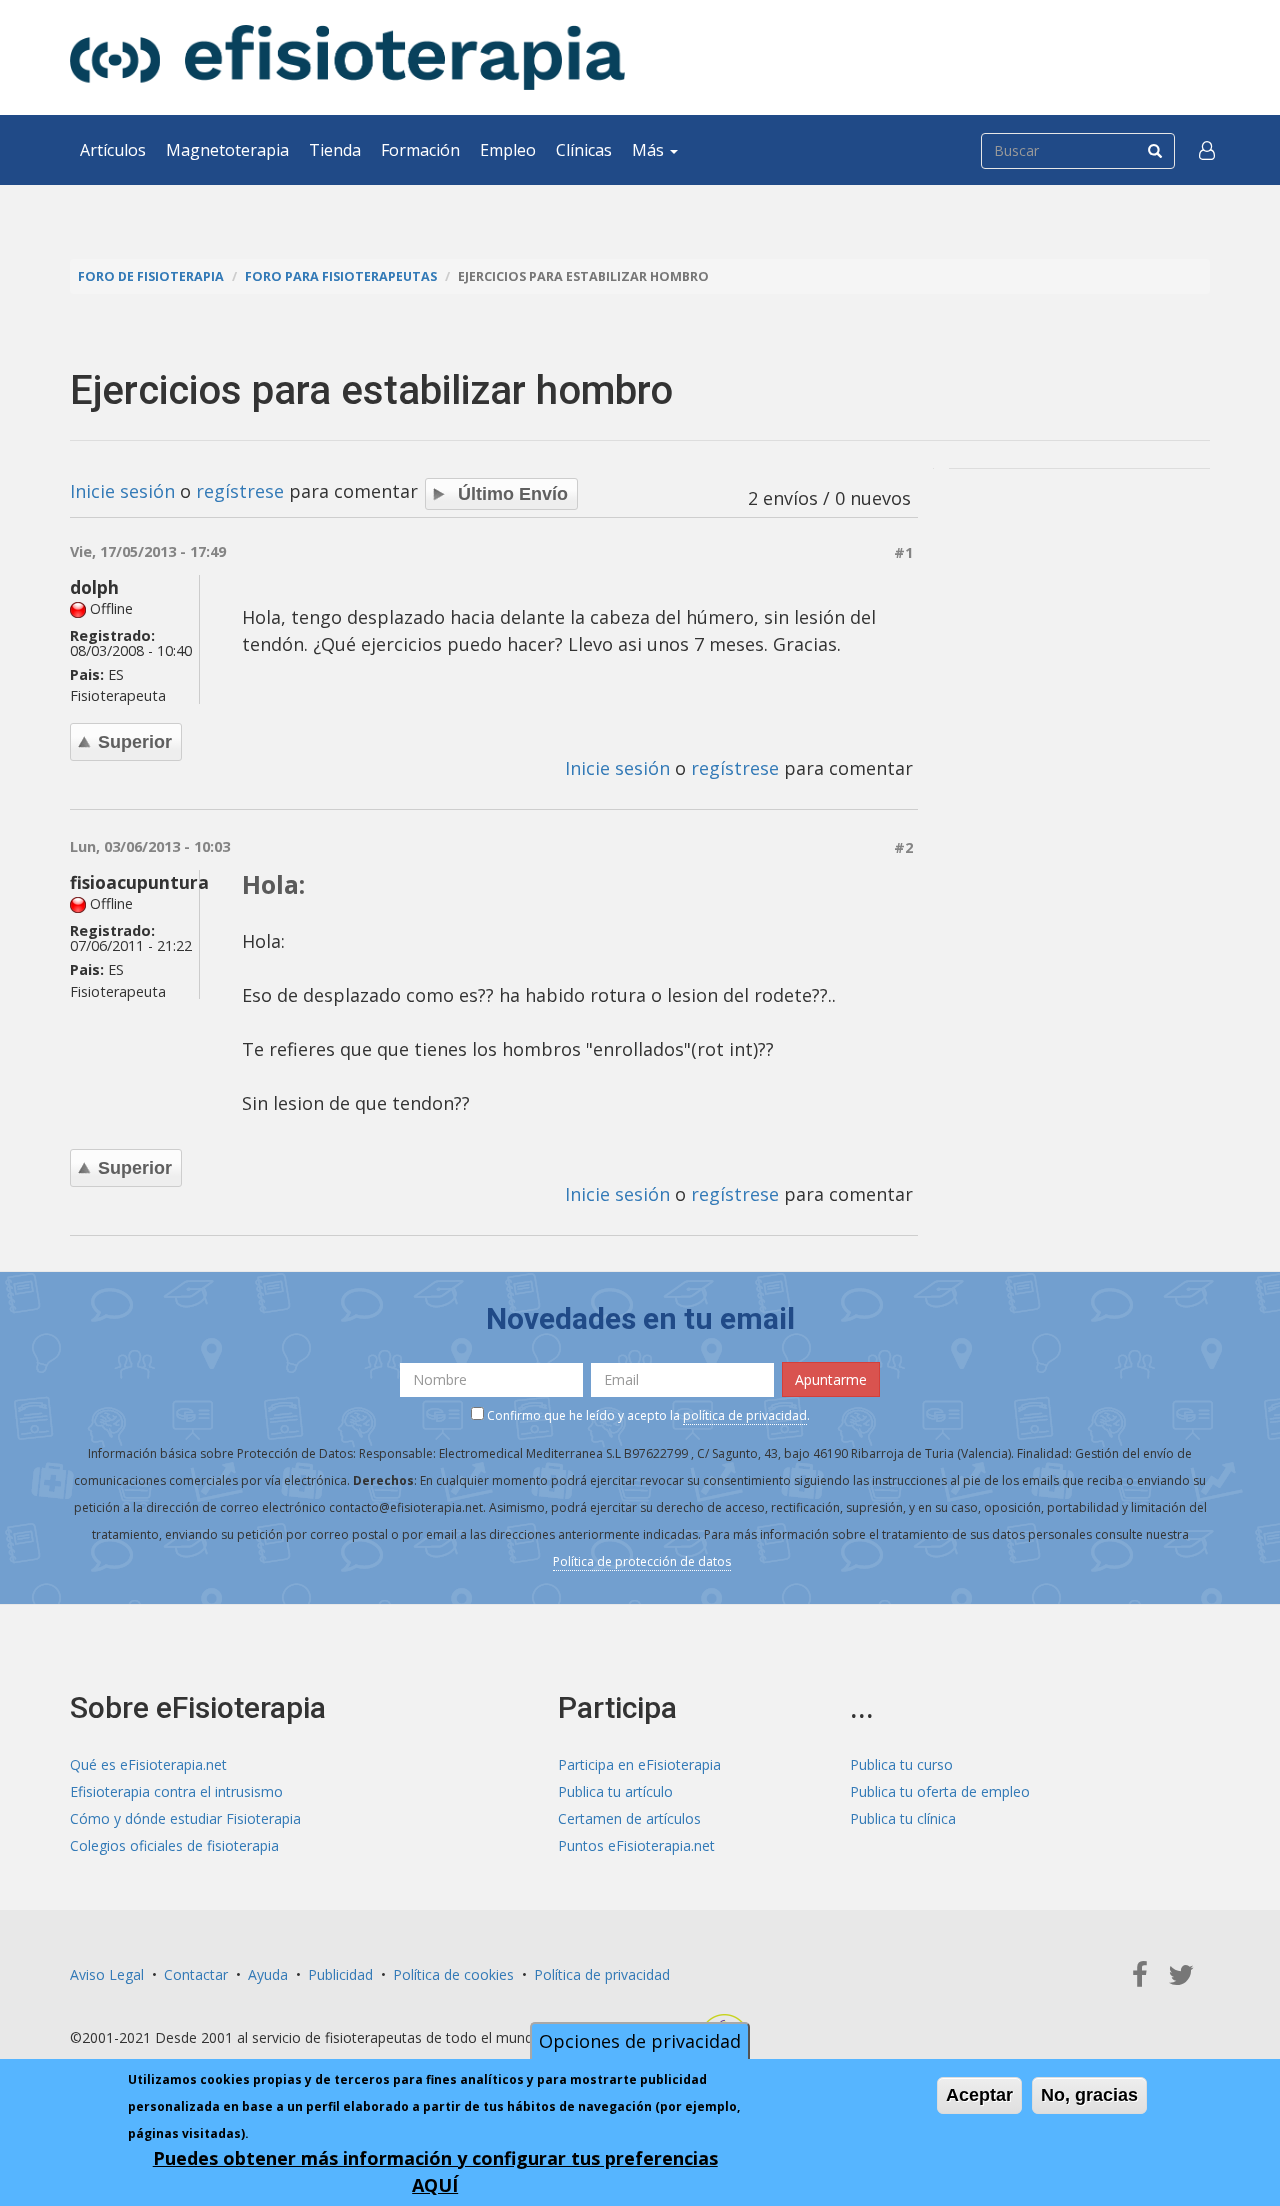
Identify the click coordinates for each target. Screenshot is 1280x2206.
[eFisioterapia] (347, 57)
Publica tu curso (901, 1764)
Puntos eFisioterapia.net (636, 1845)
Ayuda (268, 1974)
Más (650, 150)
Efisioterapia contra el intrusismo (176, 1791)
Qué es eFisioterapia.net (148, 1764)
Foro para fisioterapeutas (341, 276)
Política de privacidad (602, 1974)
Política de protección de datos (642, 1561)
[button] (1207, 150)
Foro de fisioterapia (151, 276)
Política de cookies (453, 1974)
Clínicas (584, 150)
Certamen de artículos (629, 1818)
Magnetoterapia (227, 150)
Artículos (113, 150)
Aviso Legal (107, 1974)
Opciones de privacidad (640, 2041)
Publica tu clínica (903, 1818)
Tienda (335, 150)
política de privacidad (745, 1415)
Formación (420, 150)
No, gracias (1089, 2095)
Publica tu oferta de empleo (940, 1791)
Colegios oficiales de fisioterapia (174, 1845)
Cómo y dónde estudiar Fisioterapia (185, 1818)
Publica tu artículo (615, 1791)
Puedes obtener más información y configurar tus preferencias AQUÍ (435, 2171)
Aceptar (979, 2095)
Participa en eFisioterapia (639, 1764)
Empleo (508, 150)
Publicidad (340, 1974)
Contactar (196, 1974)
